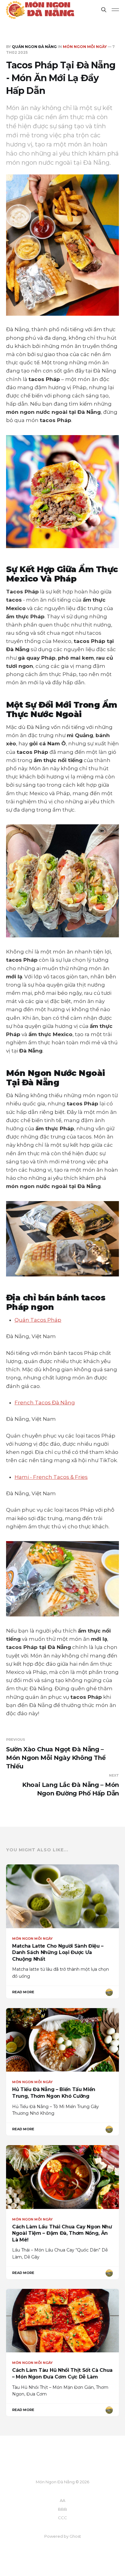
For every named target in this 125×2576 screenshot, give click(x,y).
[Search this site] (104, 10)
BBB (62, 2509)
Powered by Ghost (63, 2536)
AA (62, 2500)
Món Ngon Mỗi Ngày (85, 47)
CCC (62, 2518)
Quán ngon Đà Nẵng (34, 47)
